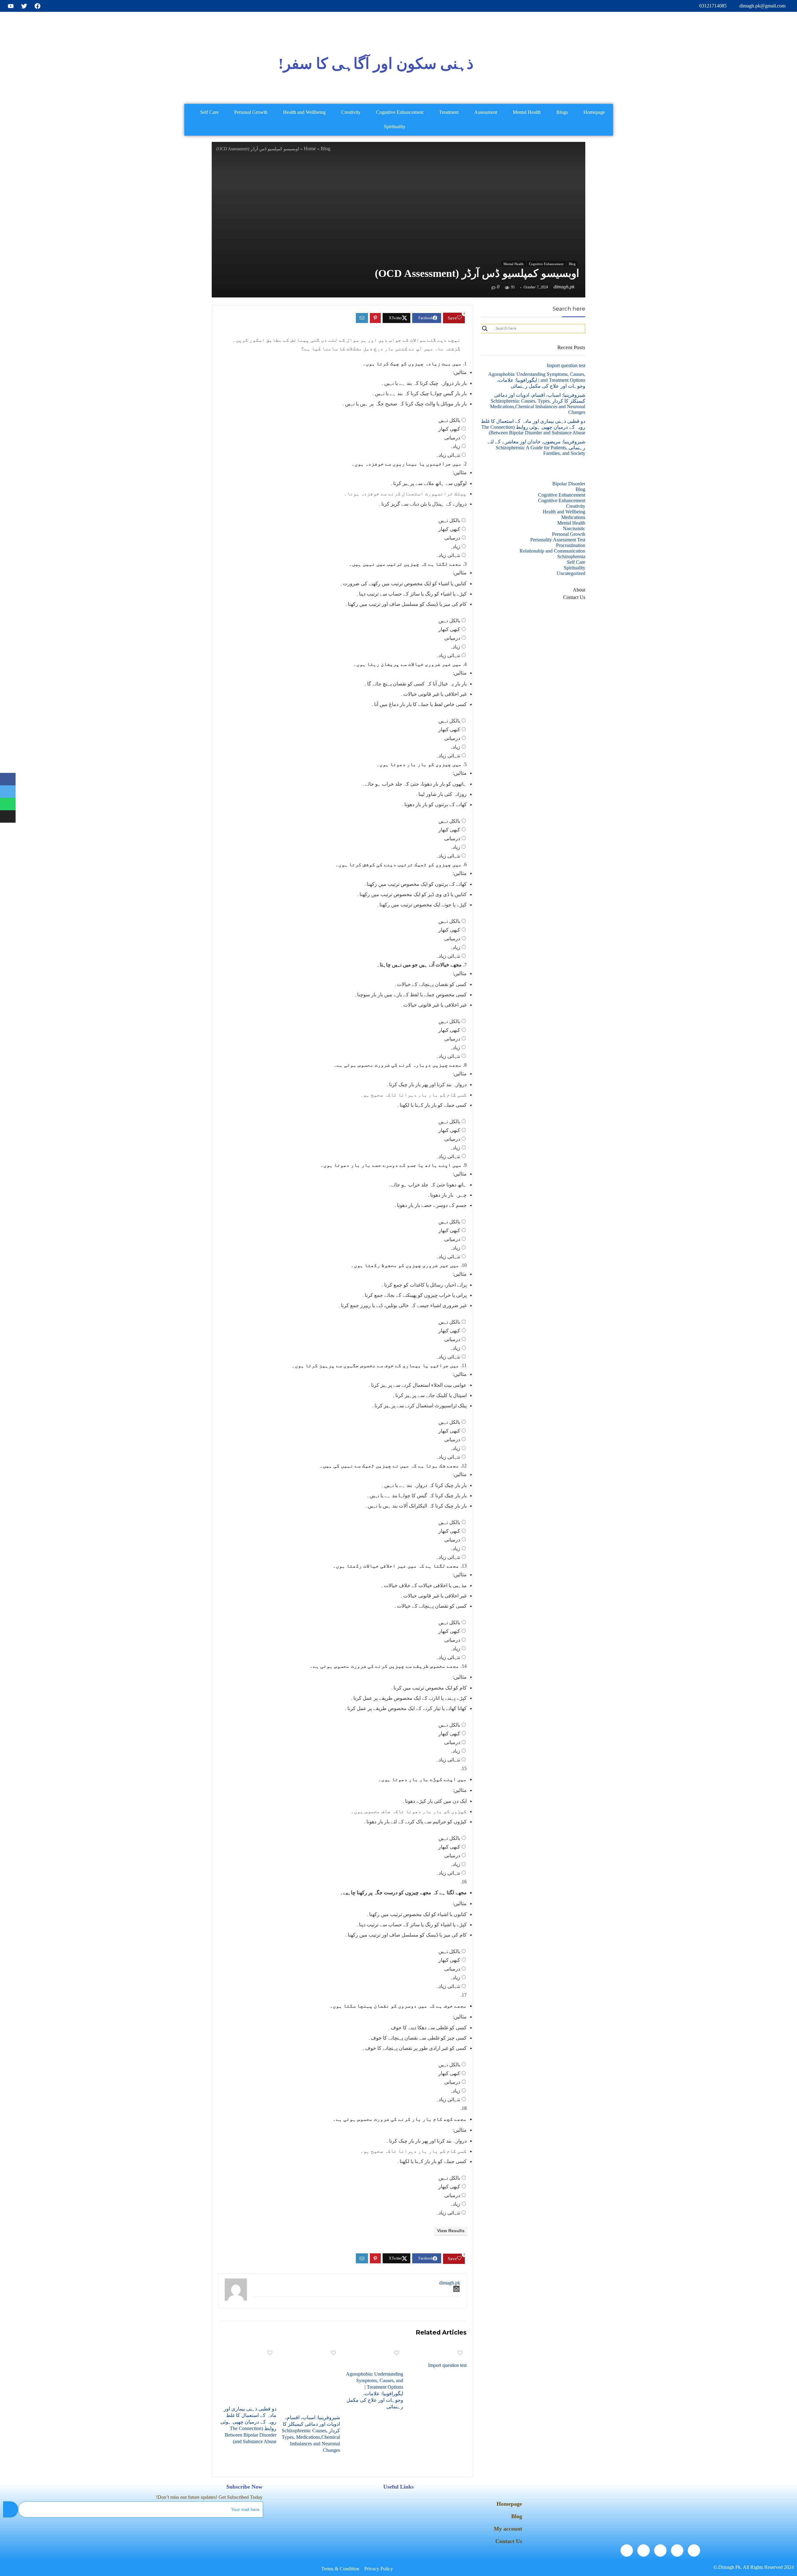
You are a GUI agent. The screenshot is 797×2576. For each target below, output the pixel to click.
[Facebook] (694, 2550)
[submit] (11, 2509)
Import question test (447, 2365)
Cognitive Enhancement (400, 112)
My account (508, 2529)
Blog (325, 149)
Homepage (594, 112)
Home (310, 149)
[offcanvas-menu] (728, 64)
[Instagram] (627, 2550)
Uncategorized (571, 573)
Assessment (486, 112)
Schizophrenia (571, 556)
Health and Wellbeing (304, 112)
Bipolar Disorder (569, 484)
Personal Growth (251, 112)
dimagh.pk (564, 287)
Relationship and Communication (552, 551)
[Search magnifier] (485, 329)
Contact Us (574, 597)
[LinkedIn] (660, 2550)
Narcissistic (574, 528)
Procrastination (571, 545)
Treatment (449, 112)
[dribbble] (644, 2550)
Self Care (209, 112)
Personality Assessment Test (558, 540)
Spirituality (395, 126)
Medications (573, 517)
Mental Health (527, 112)
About (579, 590)
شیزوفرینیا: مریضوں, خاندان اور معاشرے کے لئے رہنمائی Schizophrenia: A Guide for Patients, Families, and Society (536, 447)
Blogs (562, 112)
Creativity (351, 112)
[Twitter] (677, 2550)
